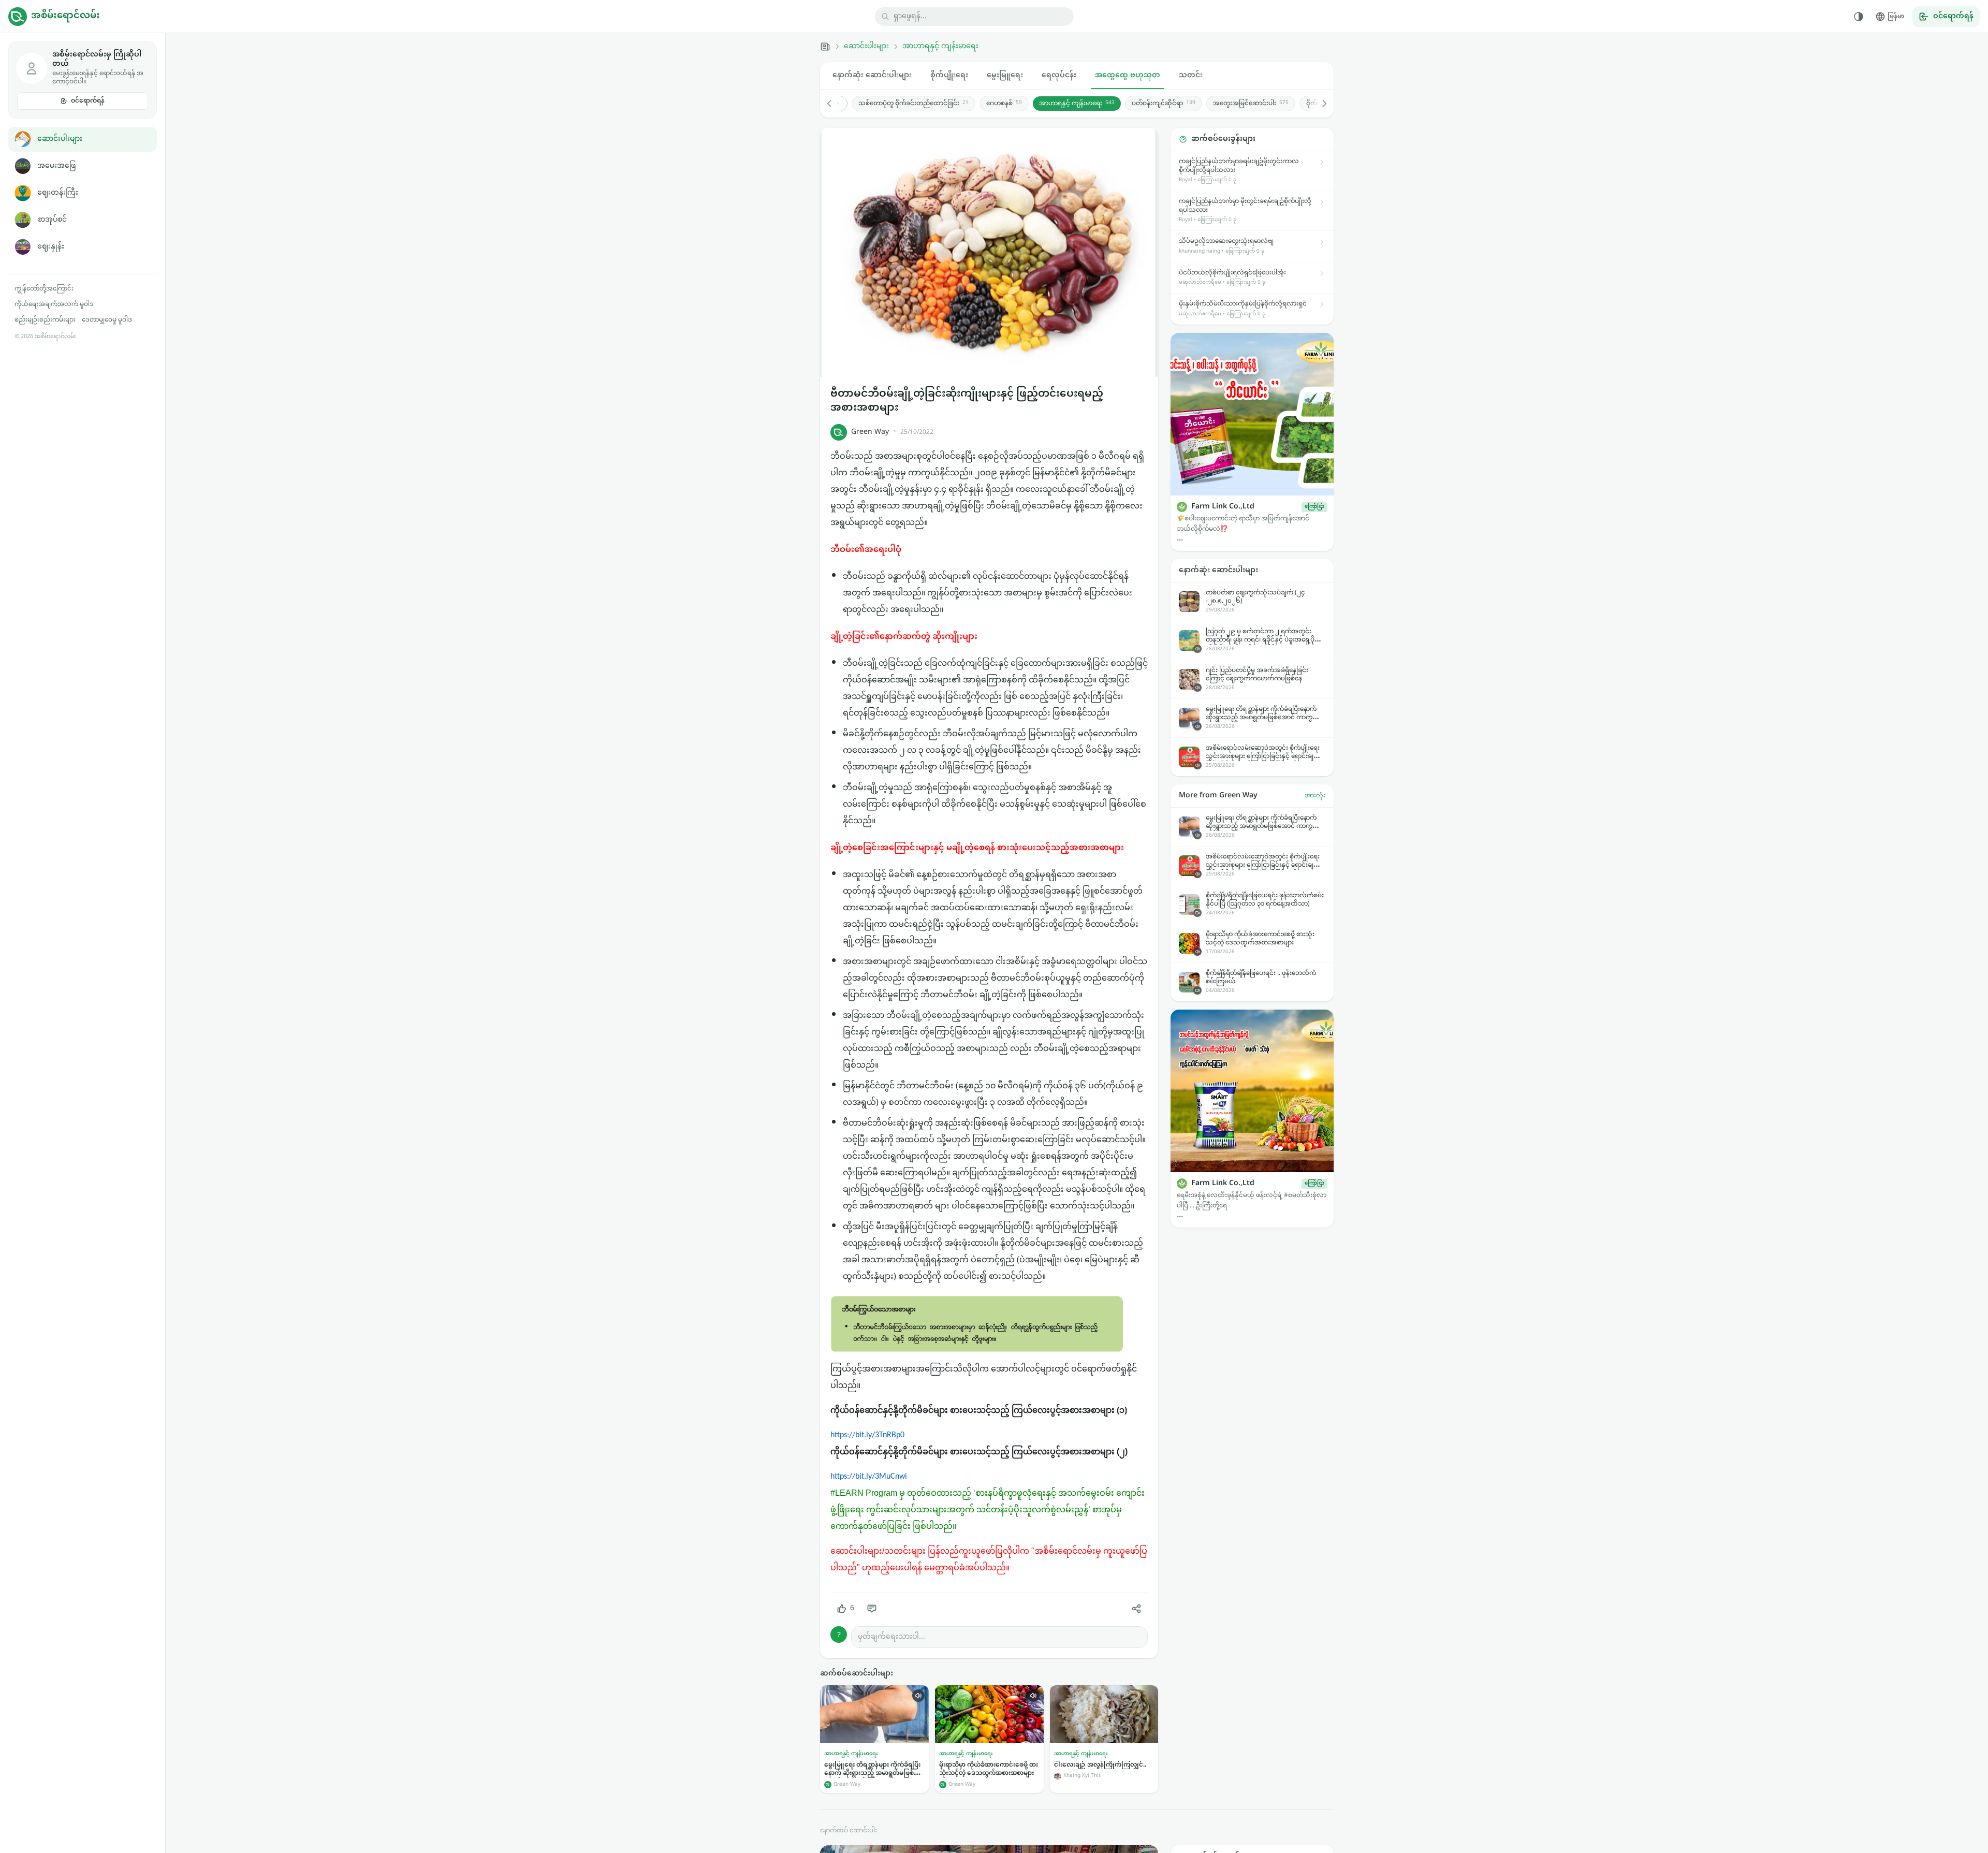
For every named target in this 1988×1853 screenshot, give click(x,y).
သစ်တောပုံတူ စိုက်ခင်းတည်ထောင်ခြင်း (913, 104)
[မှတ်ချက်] (872, 1609)
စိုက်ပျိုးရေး (949, 75)
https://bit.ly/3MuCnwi (869, 1477)
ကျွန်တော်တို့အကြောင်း (44, 289)
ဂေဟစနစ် (1004, 104)
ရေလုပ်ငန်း (1059, 75)
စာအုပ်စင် (52, 220)
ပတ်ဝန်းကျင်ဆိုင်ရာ (1164, 104)
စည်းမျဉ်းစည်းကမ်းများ (45, 320)
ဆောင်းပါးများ (60, 139)
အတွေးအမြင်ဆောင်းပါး (1251, 104)
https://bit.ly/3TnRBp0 (867, 1435)
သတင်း (1191, 75)
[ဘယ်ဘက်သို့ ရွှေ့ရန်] (835, 104)
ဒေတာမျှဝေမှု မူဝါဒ (107, 320)
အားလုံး (1315, 796)
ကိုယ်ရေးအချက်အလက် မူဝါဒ (54, 304)
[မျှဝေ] (1136, 1609)
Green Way (870, 432)
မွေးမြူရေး (1005, 75)
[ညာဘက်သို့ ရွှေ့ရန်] (1319, 104)
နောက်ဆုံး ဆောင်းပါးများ (872, 75)
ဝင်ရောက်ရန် (88, 101)
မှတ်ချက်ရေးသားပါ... (891, 1637)
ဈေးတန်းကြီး (58, 193)
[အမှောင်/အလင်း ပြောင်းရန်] (1859, 17)
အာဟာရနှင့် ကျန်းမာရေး (940, 47)
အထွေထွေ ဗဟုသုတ (1128, 75)
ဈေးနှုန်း (51, 247)
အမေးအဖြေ (56, 166)
